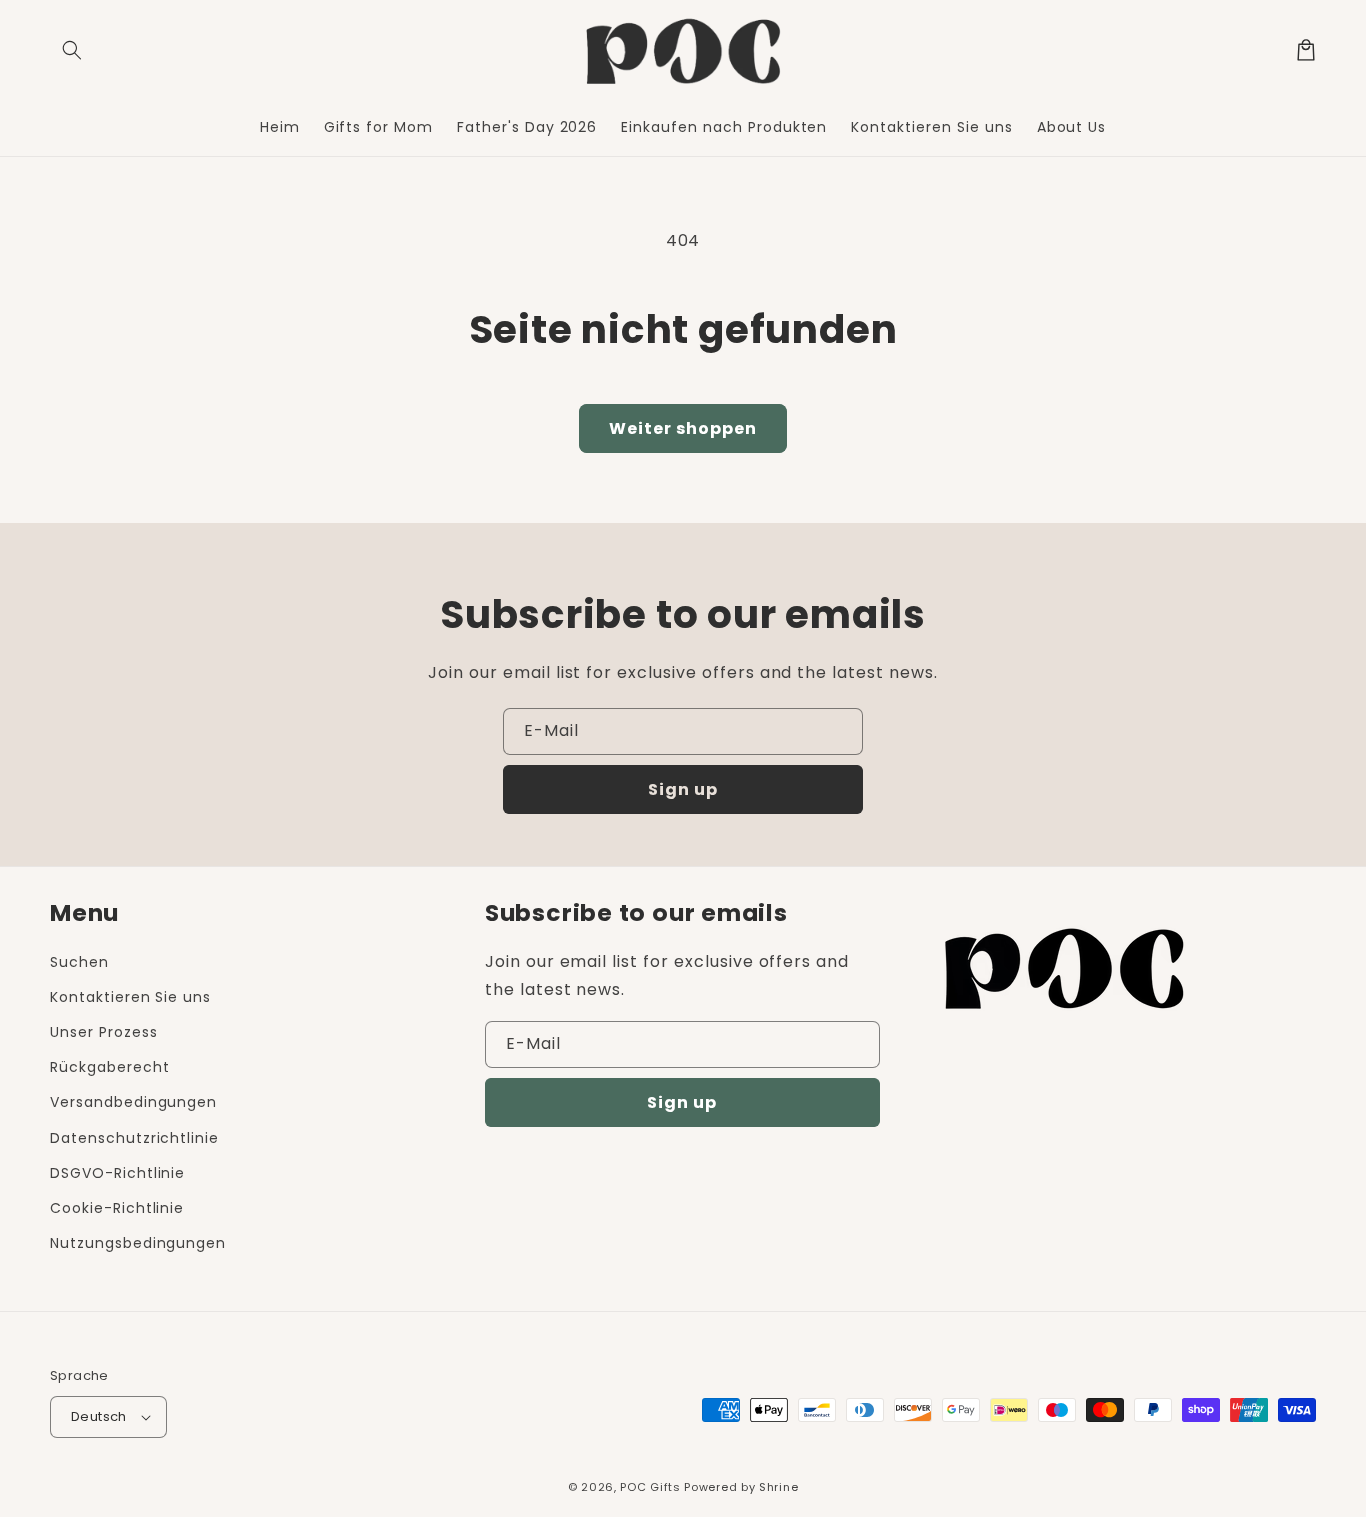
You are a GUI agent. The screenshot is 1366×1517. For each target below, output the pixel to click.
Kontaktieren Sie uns (130, 997)
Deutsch (99, 1416)
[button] (72, 50)
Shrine (778, 1487)
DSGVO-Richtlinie (117, 1173)
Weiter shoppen (683, 428)
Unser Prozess (103, 1032)
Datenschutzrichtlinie (134, 1138)
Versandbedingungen (133, 1102)
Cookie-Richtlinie (117, 1208)
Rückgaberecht (109, 1067)
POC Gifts (650, 1487)
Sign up (683, 789)
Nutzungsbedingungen (138, 1243)
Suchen (79, 962)
